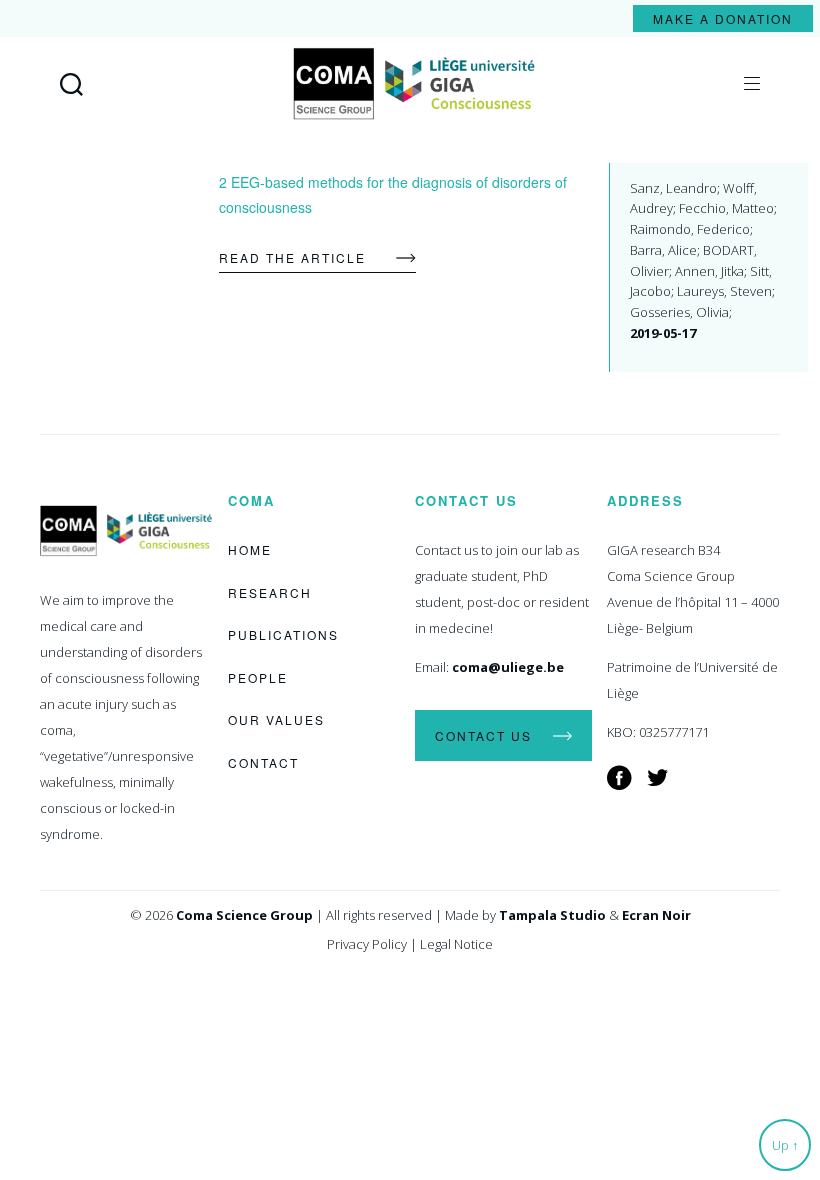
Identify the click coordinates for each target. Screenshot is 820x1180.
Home (250, 549)
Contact (263, 762)
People (258, 677)
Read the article (292, 257)
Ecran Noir (656, 915)
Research (270, 592)
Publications (283, 634)
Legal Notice (456, 944)
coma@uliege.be (508, 667)
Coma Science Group (244, 915)
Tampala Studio (552, 915)
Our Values (276, 719)
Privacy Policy (367, 944)
